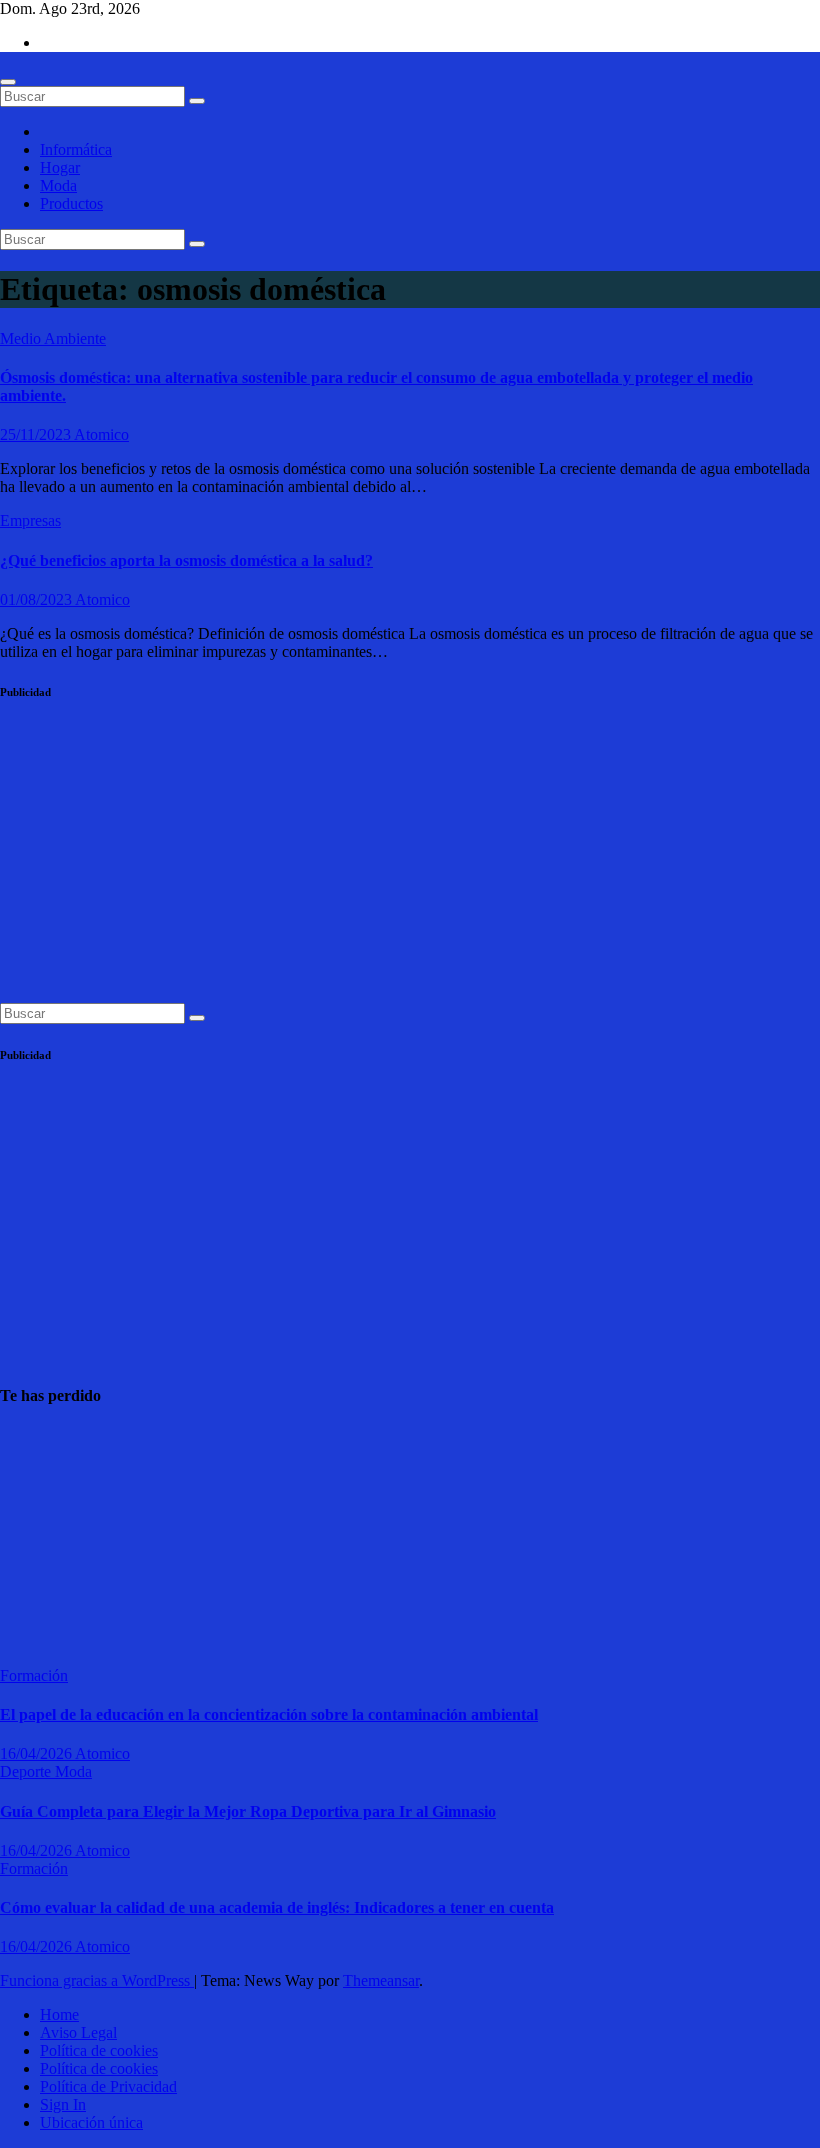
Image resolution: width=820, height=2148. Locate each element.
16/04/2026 (37, 1753)
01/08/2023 (37, 599)
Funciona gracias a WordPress (97, 1980)
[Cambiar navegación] (8, 82)
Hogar (60, 167)
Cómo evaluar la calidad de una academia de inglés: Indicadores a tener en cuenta (277, 1907)
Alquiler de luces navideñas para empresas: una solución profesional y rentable (49, 1537)
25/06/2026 (36, 1639)
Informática (76, 149)
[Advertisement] (410, 863)
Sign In (63, 2104)
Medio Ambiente (53, 338)
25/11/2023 (37, 434)
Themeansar (381, 1980)
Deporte (27, 1771)
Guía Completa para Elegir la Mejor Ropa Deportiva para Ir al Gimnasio (248, 1811)
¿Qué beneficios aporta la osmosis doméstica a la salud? (186, 560)
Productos (71, 203)
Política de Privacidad (108, 2086)
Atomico (101, 434)
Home (59, 2014)
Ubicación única (91, 2122)
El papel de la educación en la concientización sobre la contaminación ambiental (269, 1714)
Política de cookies (99, 2050)
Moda (58, 185)
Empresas (30, 520)
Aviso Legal (78, 2032)
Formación (34, 1675)
